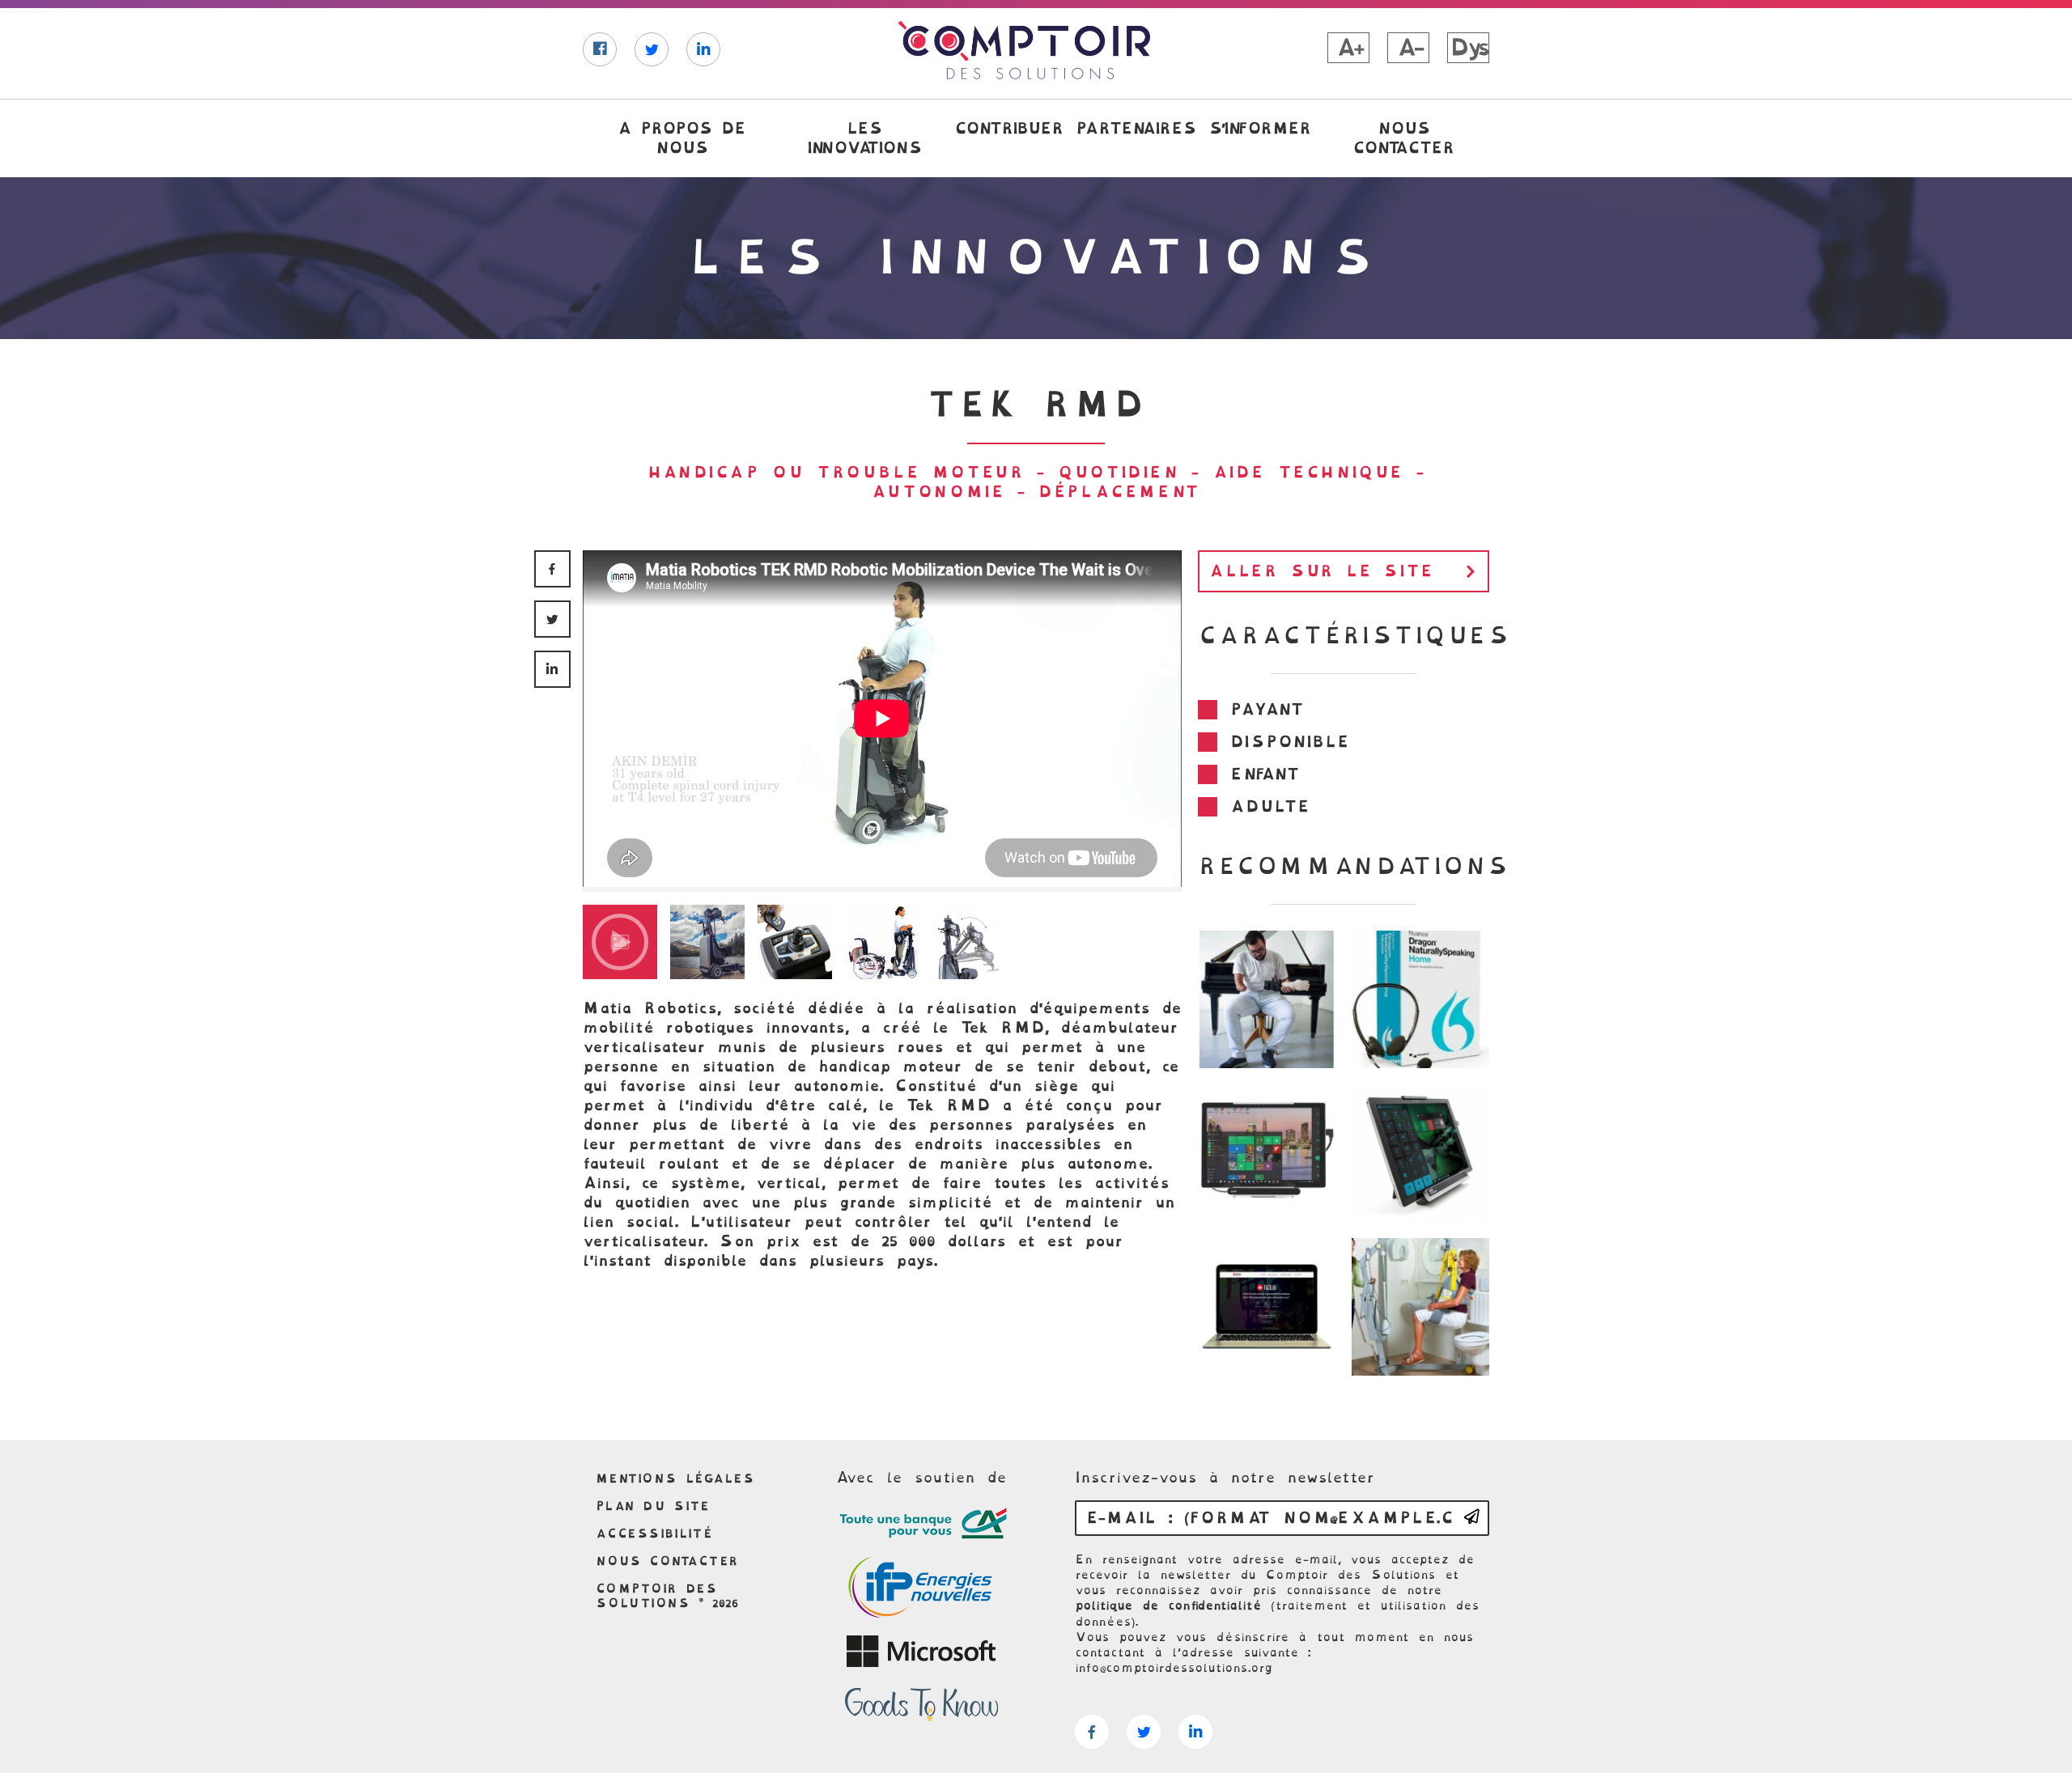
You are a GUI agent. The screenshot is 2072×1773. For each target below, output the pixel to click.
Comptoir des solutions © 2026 (667, 1596)
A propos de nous (681, 138)
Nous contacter (1403, 138)
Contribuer (1008, 128)
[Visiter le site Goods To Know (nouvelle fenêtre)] (921, 1705)
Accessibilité (654, 1533)
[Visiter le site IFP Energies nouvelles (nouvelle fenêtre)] (921, 1588)
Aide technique (1308, 472)
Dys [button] (1469, 48)
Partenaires (1136, 128)
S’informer (1259, 128)
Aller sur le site (1321, 571)
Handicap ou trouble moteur (836, 472)
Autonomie (938, 492)
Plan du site (653, 1506)
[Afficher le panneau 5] (970, 942)
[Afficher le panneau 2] (707, 942)
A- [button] (1408, 48)
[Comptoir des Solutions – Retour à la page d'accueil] (1024, 50)
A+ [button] (1348, 48)
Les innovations (864, 138)
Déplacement (1119, 492)
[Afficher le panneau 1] (620, 942)
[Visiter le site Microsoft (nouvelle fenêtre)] (921, 1652)
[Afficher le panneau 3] (795, 942)
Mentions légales (675, 1478)
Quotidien (1118, 472)
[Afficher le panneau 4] (882, 942)
